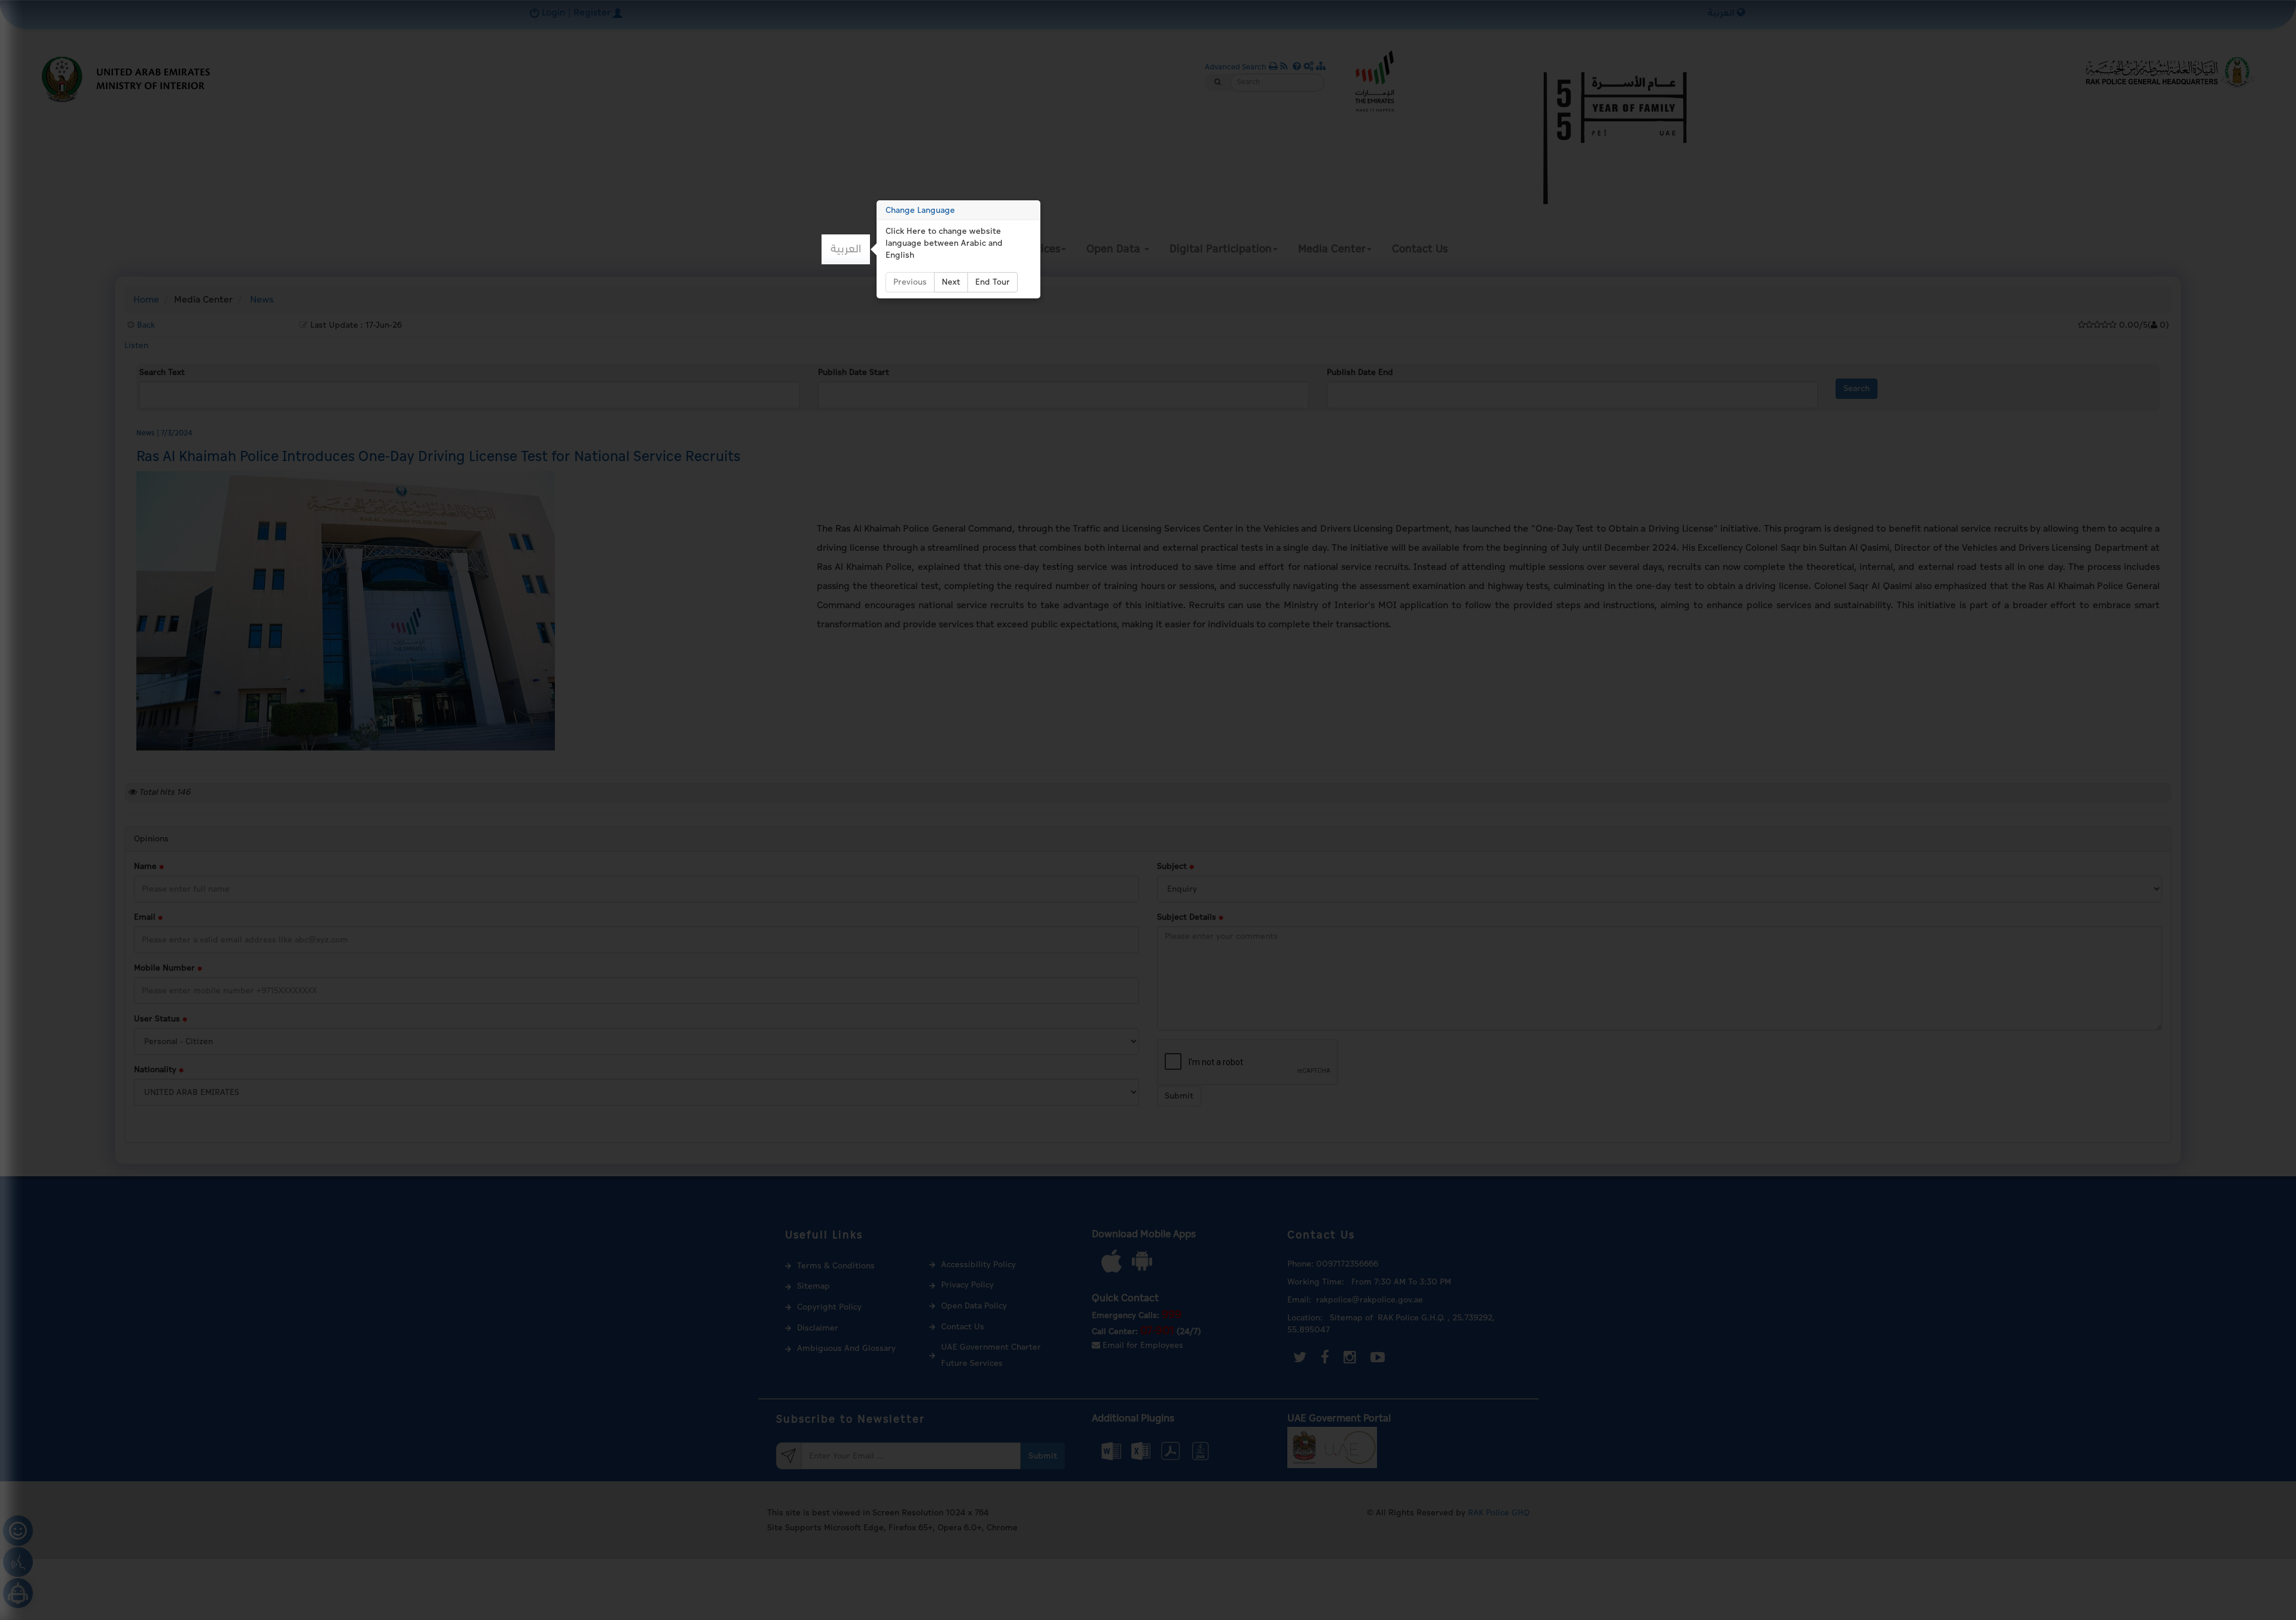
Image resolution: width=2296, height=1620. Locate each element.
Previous (910, 282)
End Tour (993, 282)
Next (951, 282)
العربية (846, 249)
